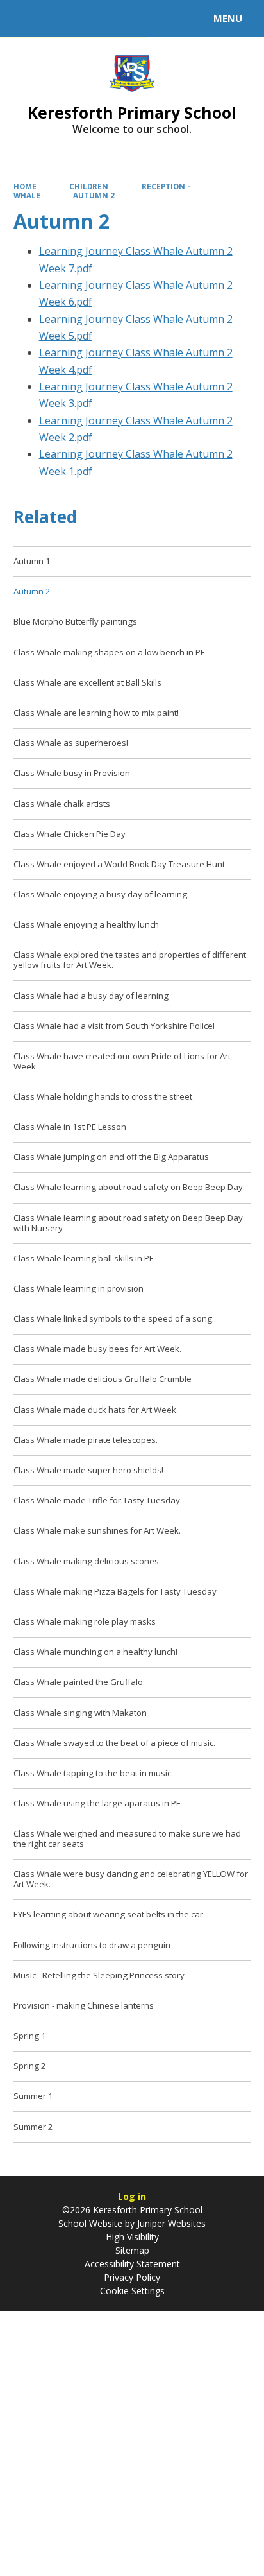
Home (25, 186)
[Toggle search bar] (24, 19)
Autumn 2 (94, 195)
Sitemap (132, 2250)
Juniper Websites (170, 2223)
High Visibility (132, 2237)
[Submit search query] (156, 17)
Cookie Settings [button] (132, 2291)
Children (89, 186)
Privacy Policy (132, 2277)
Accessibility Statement (132, 2264)
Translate (107, 21)
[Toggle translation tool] (56, 19)
